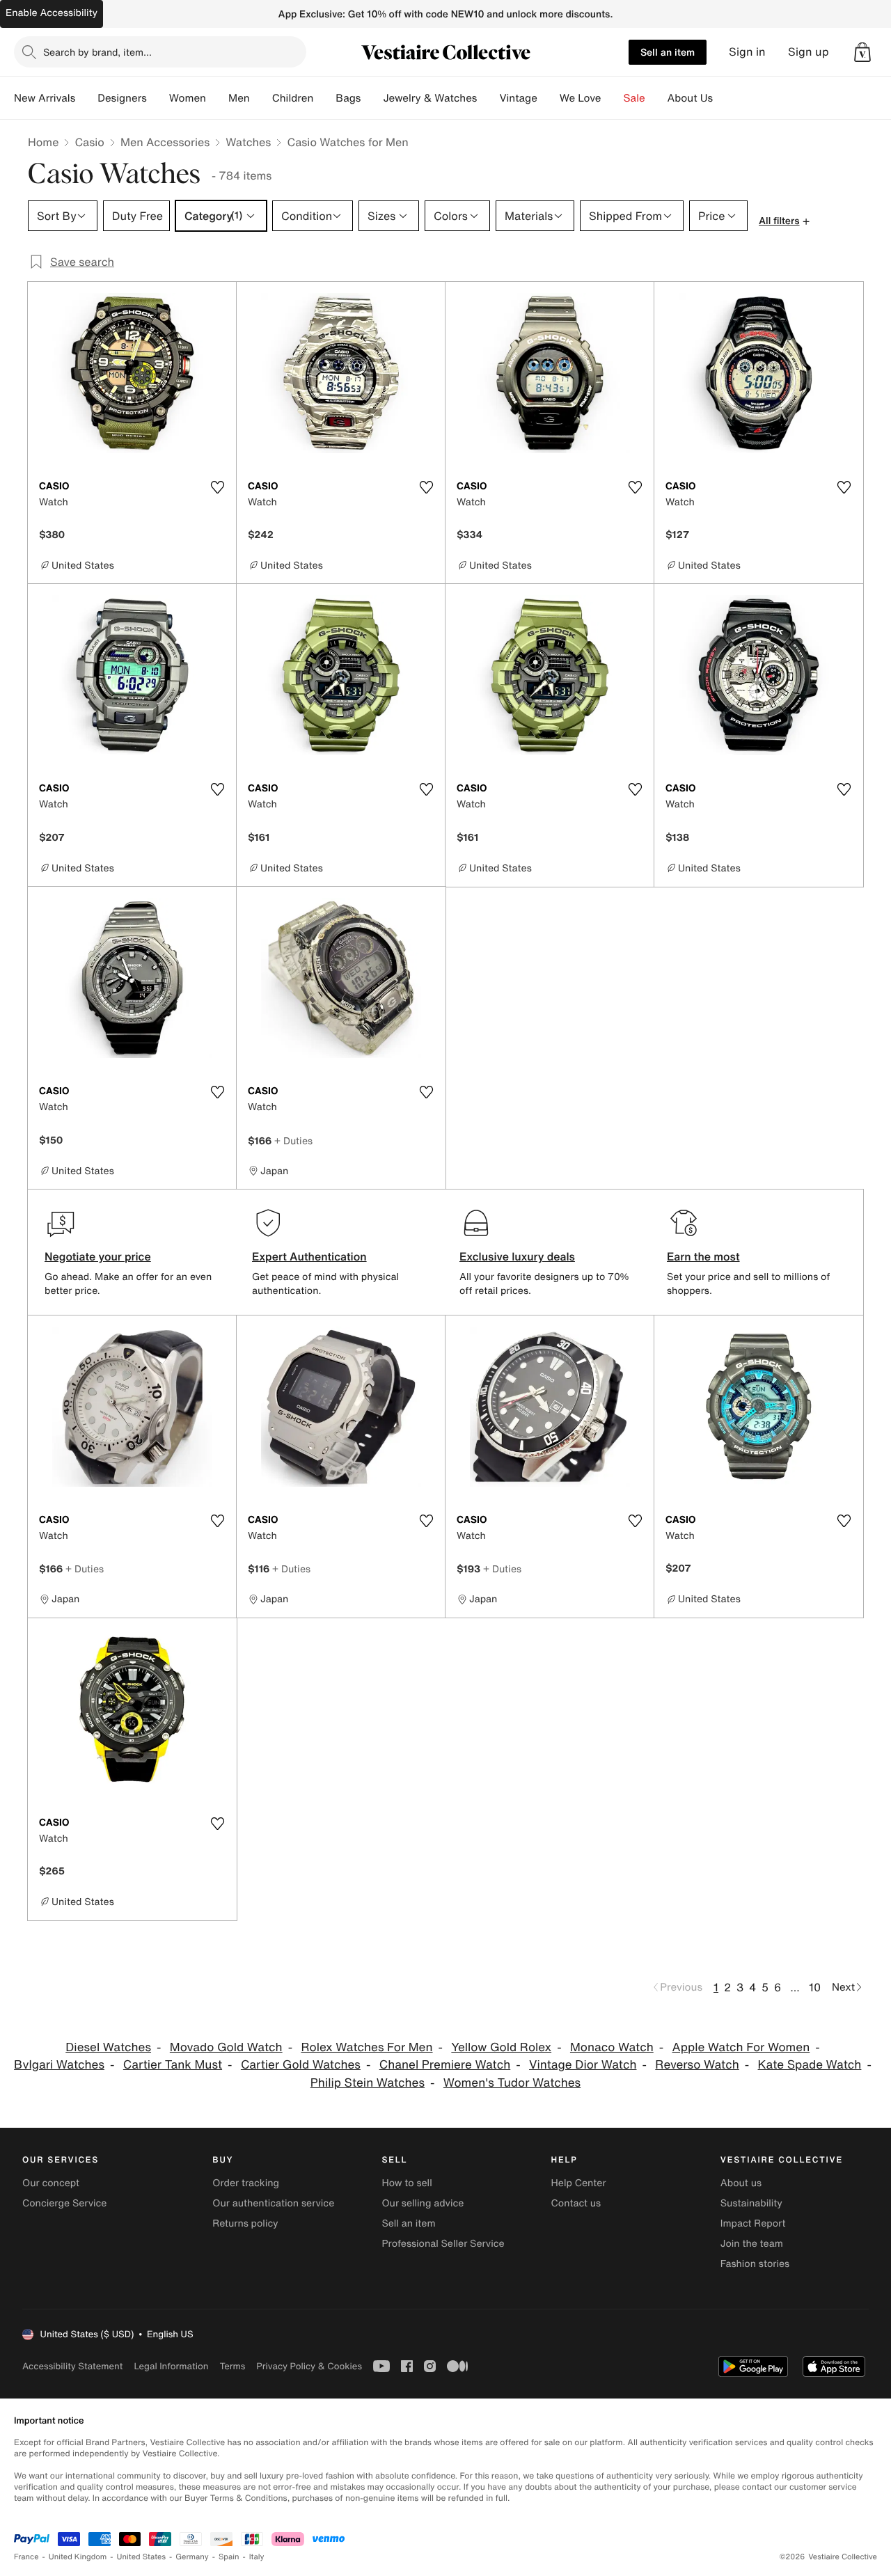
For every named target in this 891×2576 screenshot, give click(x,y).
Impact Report (753, 2223)
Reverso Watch (697, 2065)
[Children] (324, 98)
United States (142, 2557)
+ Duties (293, 1140)
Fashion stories (755, 2264)
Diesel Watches (108, 2047)
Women (188, 98)
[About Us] (724, 98)
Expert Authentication (309, 1256)
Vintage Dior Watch (583, 2065)
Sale (634, 98)
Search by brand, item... (97, 52)
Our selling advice (423, 2203)
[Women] (217, 98)
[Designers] (158, 98)
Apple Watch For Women (741, 2047)
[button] (862, 52)
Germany (192, 2557)
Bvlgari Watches (59, 2065)
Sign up (809, 52)
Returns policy (245, 2223)
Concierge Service (64, 2203)
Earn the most (703, 1256)
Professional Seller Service (443, 2244)
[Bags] (372, 98)
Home (43, 142)
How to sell (407, 2183)
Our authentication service (273, 2203)
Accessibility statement (72, 2366)
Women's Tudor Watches (512, 2083)
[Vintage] (549, 98)
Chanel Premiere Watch (445, 2065)
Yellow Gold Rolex (501, 2047)
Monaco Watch (612, 2047)
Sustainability (751, 2203)
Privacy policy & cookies (309, 2366)
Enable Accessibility (52, 13)
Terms (232, 2366)
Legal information (171, 2366)
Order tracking (246, 2183)
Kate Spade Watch (810, 2065)
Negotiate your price (98, 1256)
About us (741, 2183)
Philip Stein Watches (368, 2083)
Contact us (576, 2203)
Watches (248, 142)
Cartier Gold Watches (301, 2065)
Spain (229, 2557)
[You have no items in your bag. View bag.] (862, 52)
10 (815, 1987)
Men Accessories (165, 142)
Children (293, 98)
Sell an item (668, 52)
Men (239, 98)
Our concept (51, 2183)
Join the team (752, 2244)
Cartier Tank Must (173, 2065)
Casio (89, 142)
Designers (122, 98)
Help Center (579, 2183)
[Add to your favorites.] (217, 487)
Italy (257, 2557)
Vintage (518, 98)
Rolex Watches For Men (366, 2047)
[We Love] (613, 98)
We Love (581, 98)
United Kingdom (78, 2557)
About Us (690, 98)
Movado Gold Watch (226, 2047)
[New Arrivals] (86, 98)
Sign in (747, 52)
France (26, 2557)
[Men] (261, 98)
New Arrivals (45, 98)
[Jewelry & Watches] (488, 98)
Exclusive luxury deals (517, 1256)
